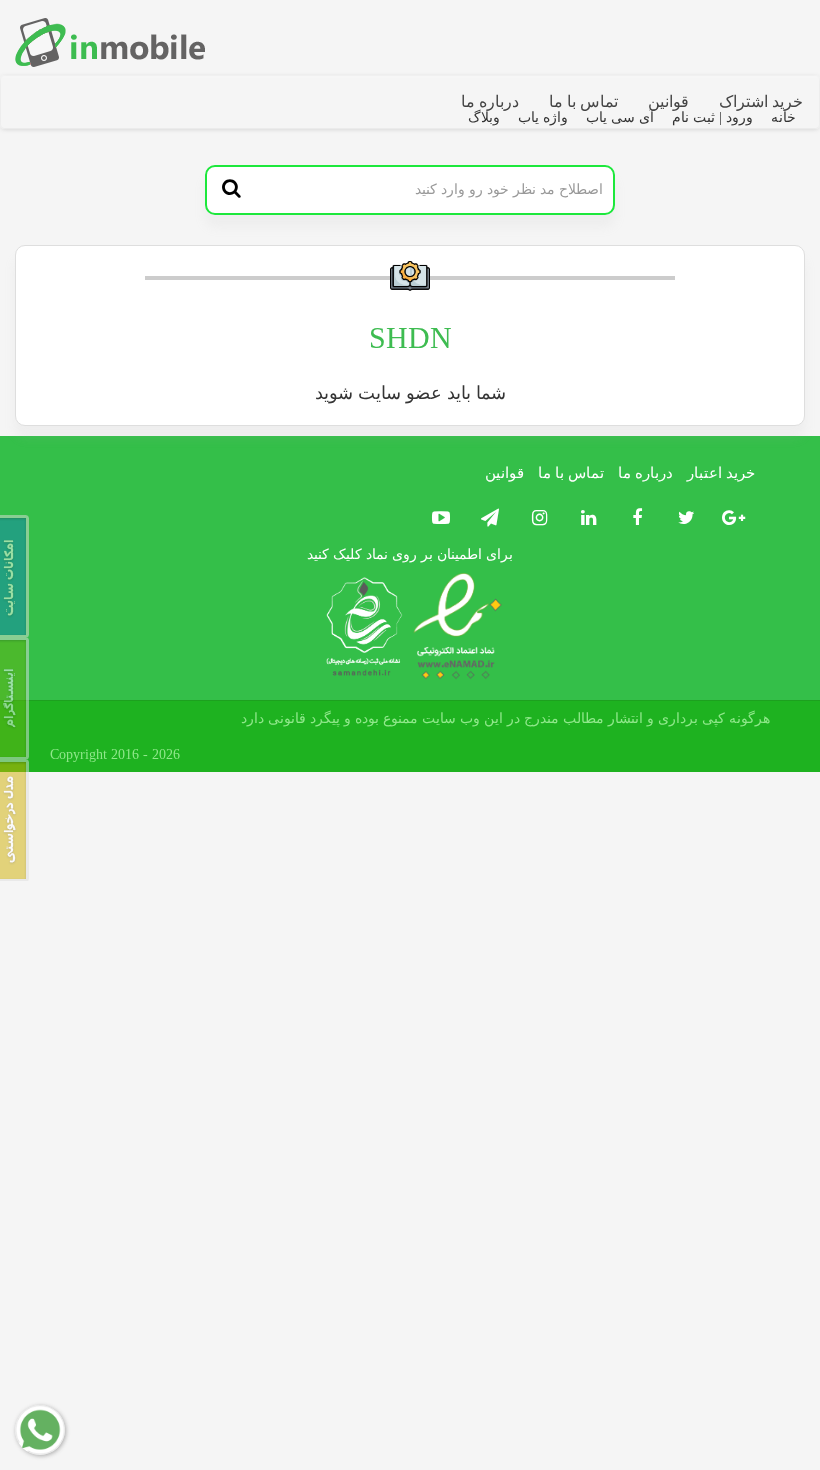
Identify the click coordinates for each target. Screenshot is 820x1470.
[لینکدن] (583, 519)
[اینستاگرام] (534, 519)
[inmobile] (110, 42)
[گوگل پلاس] (730, 519)
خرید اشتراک (761, 101)
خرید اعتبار (721, 473)
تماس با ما (583, 101)
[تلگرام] (485, 519)
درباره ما (490, 101)
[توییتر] (681, 519)
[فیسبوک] (632, 519)
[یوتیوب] (438, 519)
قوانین (668, 101)
